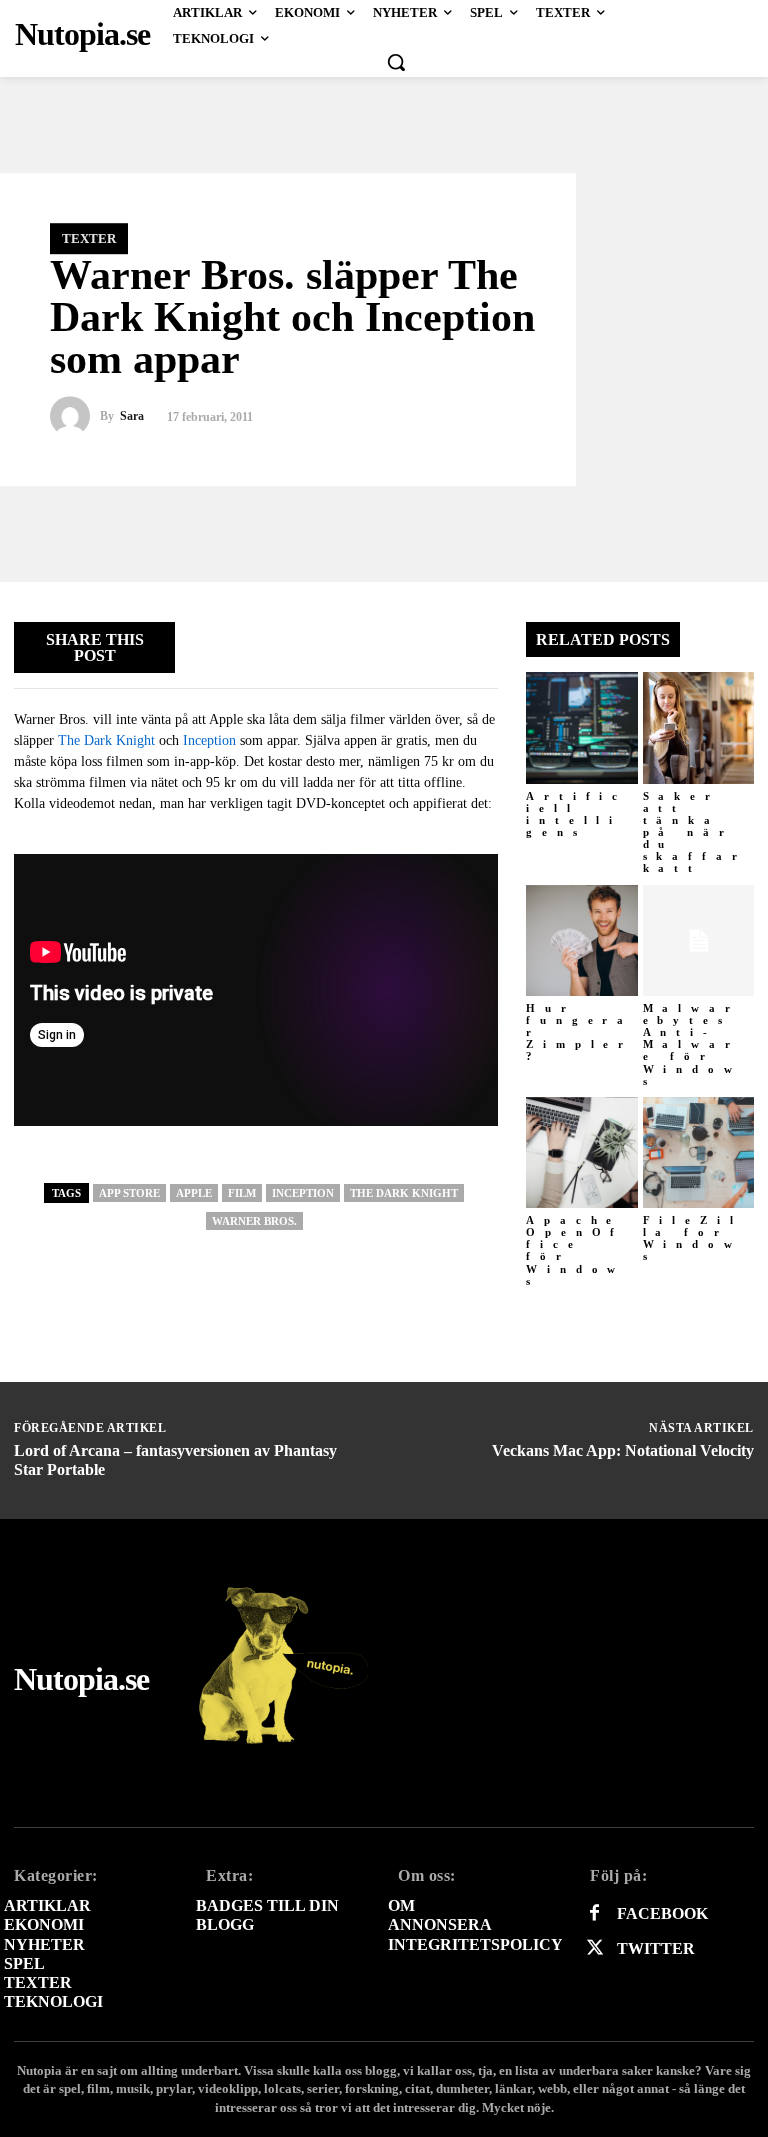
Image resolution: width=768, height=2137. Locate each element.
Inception (209, 740)
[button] (396, 62)
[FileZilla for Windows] (699, 1153)
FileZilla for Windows (693, 1238)
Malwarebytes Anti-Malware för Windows (692, 1044)
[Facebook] (594, 1913)
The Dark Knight (106, 740)
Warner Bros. (254, 1221)
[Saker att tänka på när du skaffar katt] (699, 728)
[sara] (75, 417)
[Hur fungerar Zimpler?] (582, 941)
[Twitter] (594, 1948)
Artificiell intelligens (576, 814)
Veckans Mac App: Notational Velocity (623, 1450)
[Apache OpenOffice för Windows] (582, 1153)
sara (132, 417)
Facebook (662, 1913)
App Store (129, 1193)
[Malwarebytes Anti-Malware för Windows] (699, 941)
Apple (194, 1193)
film (242, 1193)
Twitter (656, 1948)
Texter (89, 238)
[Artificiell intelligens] (582, 728)
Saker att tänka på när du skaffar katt (695, 832)
